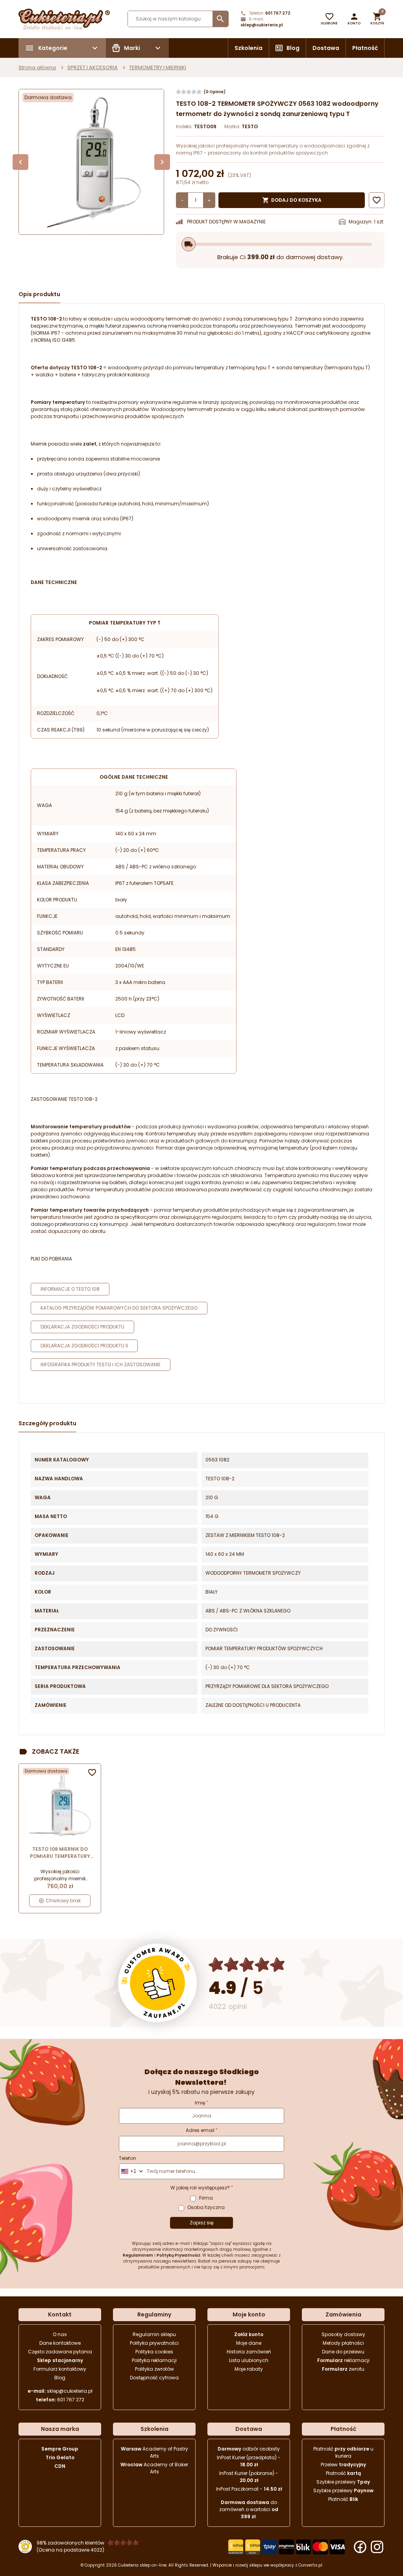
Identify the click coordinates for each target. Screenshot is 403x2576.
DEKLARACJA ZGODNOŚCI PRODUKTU (82, 1327)
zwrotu (343, 2369)
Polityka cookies (154, 2352)
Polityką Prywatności (178, 2255)
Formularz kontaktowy (60, 2369)
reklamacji (343, 2360)
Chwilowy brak (63, 1901)
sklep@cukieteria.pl (262, 25)
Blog (293, 48)
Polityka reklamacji (154, 2360)
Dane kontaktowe (60, 2343)
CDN (60, 2466)
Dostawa (326, 48)
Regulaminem (138, 2255)
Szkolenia (249, 48)
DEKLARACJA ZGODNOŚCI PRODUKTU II (84, 1346)
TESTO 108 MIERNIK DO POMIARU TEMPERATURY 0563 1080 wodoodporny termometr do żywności (60, 1853)
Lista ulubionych (249, 2360)
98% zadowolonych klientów (70, 2543)
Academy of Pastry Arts (154, 2452)
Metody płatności (343, 2343)
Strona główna (37, 67)
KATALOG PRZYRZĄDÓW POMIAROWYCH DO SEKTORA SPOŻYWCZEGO (119, 1308)
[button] (354, 19)
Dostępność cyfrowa (154, 2378)
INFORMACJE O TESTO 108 (70, 1289)
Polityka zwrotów (154, 2369)
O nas (60, 2334)
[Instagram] (377, 2547)
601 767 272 (278, 13)
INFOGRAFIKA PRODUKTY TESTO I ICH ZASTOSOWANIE (101, 1364)
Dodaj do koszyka (292, 200)
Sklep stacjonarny (60, 2360)
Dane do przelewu (343, 2352)
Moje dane (249, 2343)
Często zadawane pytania (60, 2352)
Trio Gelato (60, 2457)
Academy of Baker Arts (154, 2468)
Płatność (365, 48)
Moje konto (249, 2314)
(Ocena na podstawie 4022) (70, 2550)
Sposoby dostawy (343, 2334)
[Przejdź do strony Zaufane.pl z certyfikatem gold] (157, 1983)
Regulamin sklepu (154, 2334)
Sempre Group (60, 2449)
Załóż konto (249, 2334)
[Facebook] (360, 2547)
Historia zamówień (249, 2352)
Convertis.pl (310, 2565)
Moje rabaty (249, 2369)
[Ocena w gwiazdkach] (247, 1965)
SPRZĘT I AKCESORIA (92, 67)
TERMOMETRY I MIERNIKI (158, 67)
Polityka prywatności (154, 2343)
